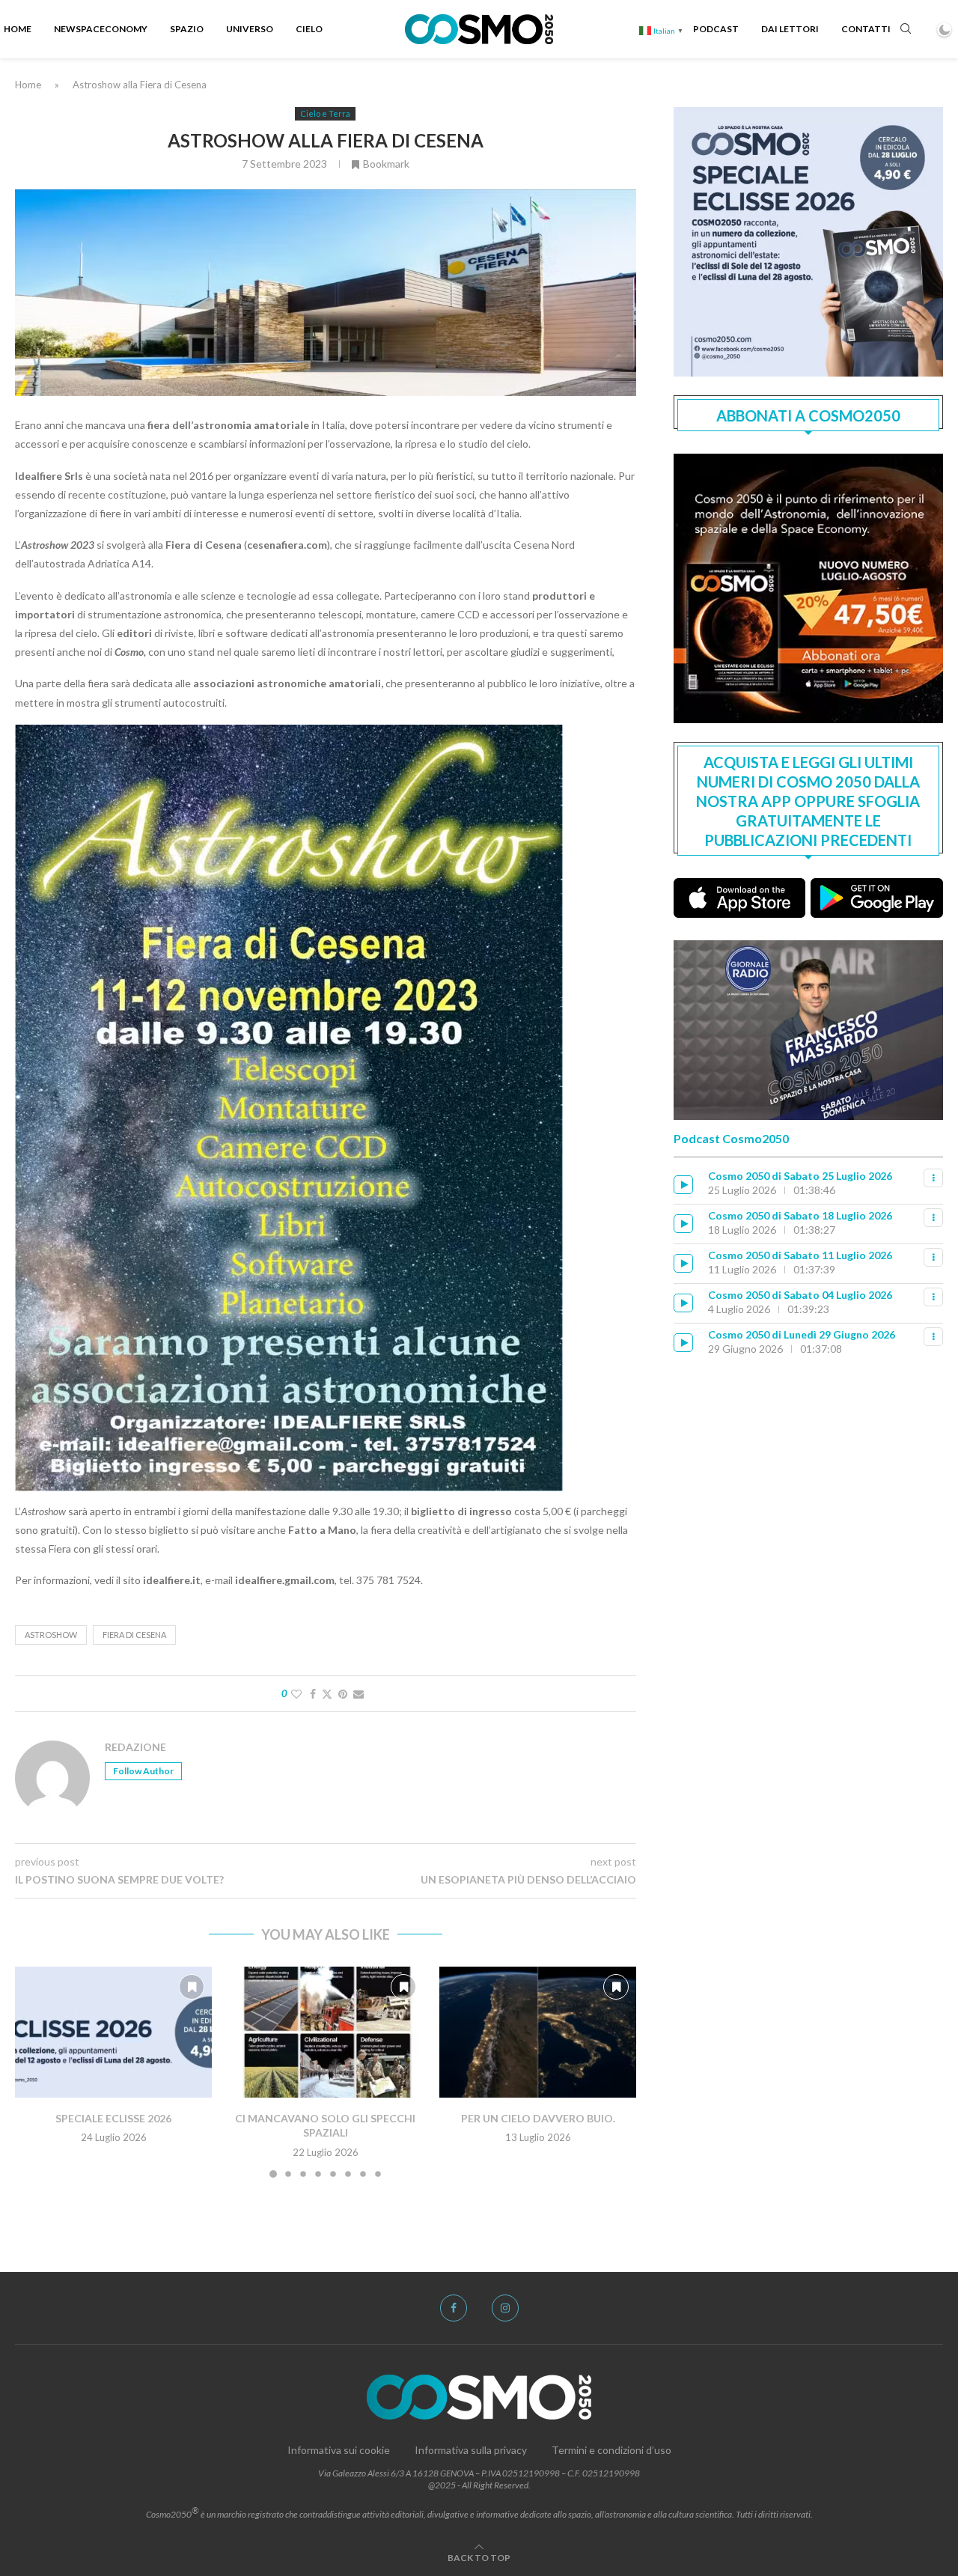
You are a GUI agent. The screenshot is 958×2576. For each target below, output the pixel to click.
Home (18, 29)
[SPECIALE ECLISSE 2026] (113, 2033)
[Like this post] (296, 1694)
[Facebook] (454, 2308)
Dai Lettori (790, 29)
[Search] (906, 30)
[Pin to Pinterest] (343, 1694)
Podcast (716, 29)
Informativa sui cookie (339, 2450)
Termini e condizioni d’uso (611, 2450)
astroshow (51, 1635)
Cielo (309, 29)
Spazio (187, 29)
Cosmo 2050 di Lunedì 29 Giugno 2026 (802, 1334)
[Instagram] (505, 2308)
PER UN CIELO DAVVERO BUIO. (537, 2117)
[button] (35, 2071)
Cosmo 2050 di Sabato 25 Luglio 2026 (800, 1176)
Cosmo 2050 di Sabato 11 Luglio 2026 (800, 1255)
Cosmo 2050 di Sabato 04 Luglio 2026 (800, 1295)
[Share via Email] (359, 1694)
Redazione (135, 1747)
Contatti (866, 29)
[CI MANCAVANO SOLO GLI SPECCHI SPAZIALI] (325, 2033)
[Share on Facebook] (313, 1694)
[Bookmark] (192, 1987)
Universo (250, 29)
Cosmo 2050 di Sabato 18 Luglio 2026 (800, 1215)
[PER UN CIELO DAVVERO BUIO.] (538, 2033)
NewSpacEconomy (101, 29)
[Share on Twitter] (327, 1694)
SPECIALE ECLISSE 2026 (113, 2117)
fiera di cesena (134, 1635)
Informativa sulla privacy (471, 2450)
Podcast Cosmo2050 (731, 1138)
